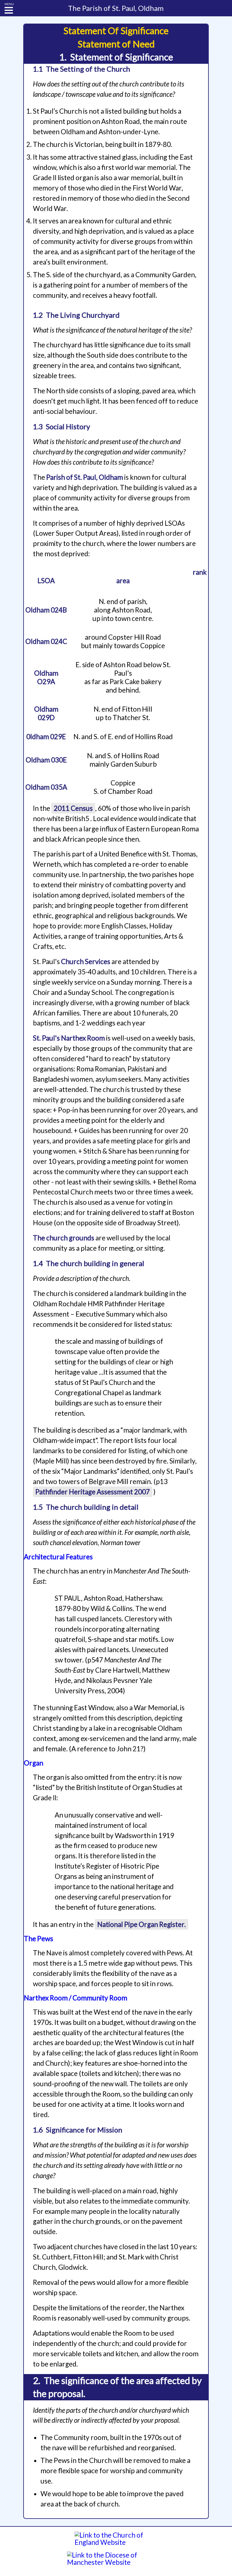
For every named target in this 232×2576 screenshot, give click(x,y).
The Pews (39, 1939)
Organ (34, 1763)
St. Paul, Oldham (116, 8)
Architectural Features (58, 1557)
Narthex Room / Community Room (76, 1998)
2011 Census (73, 808)
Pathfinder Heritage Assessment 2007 (93, 1492)
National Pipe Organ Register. (142, 1924)
